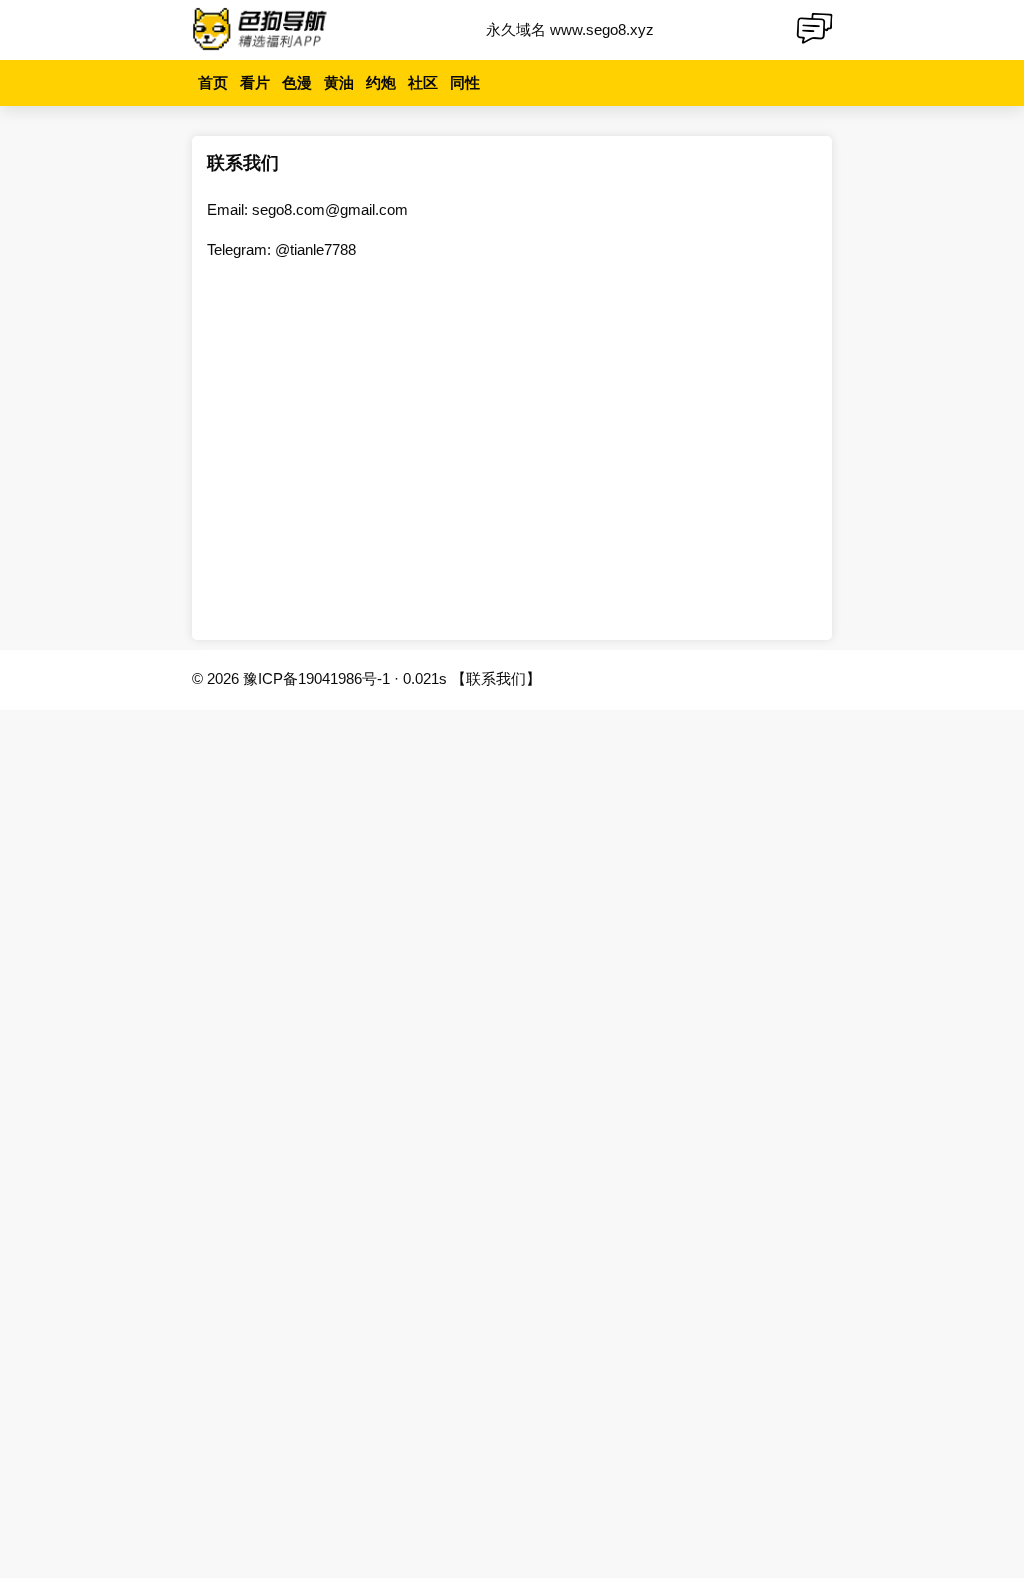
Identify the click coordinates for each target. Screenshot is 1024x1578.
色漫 (297, 82)
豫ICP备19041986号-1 (316, 678)
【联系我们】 (496, 678)
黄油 (339, 82)
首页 (213, 82)
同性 (465, 82)
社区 (423, 82)
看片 (255, 82)
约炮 (381, 82)
